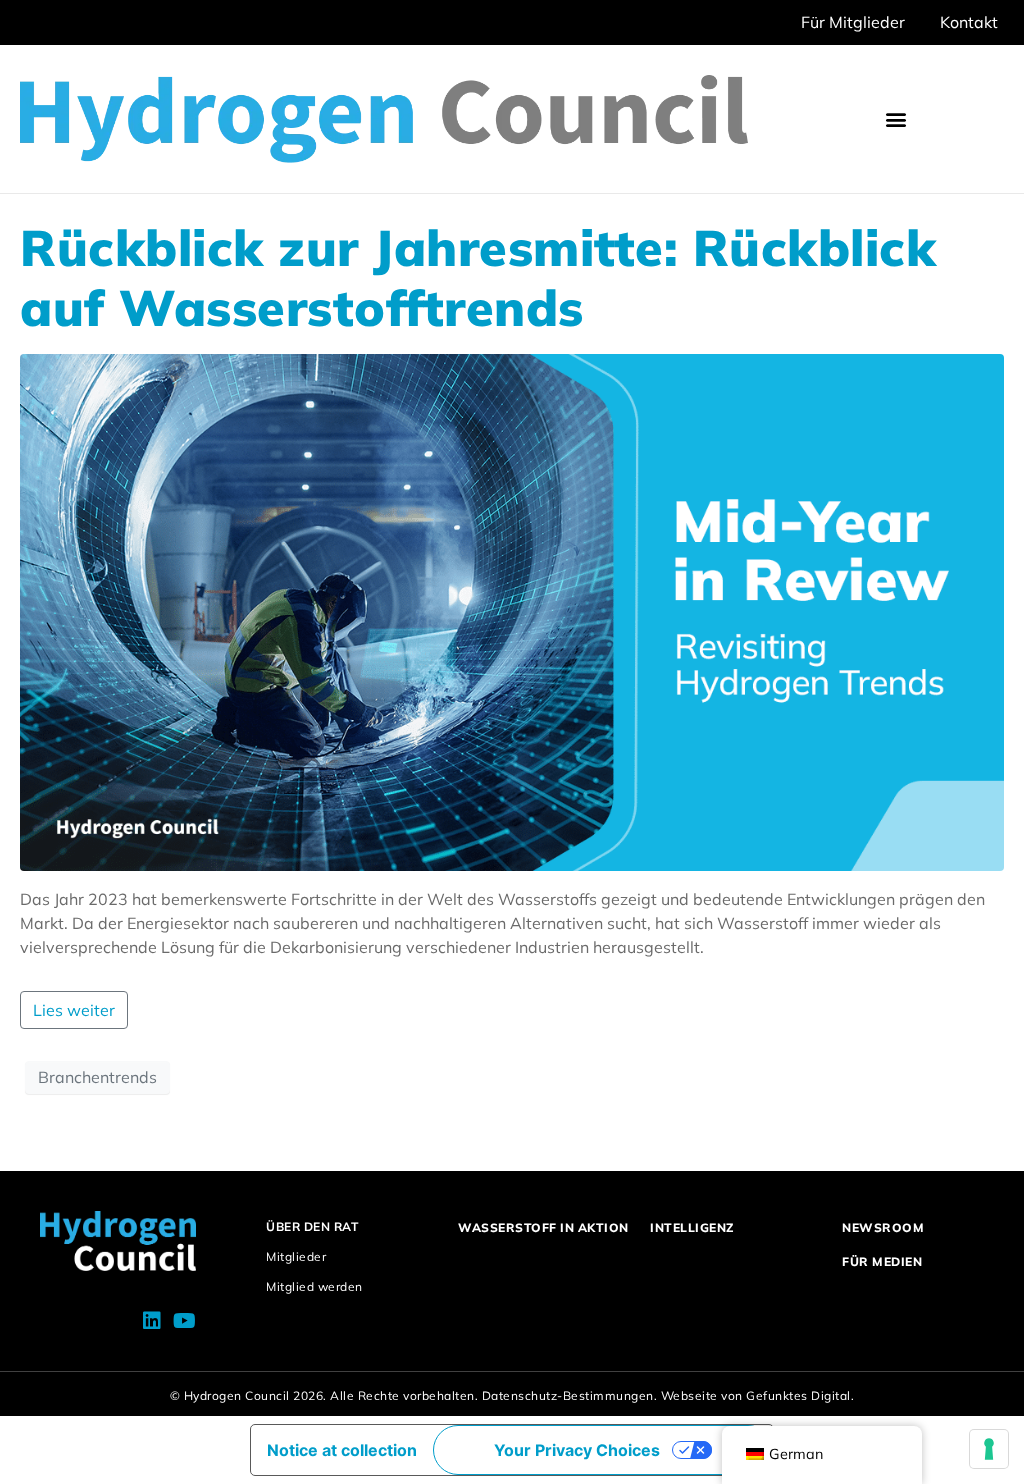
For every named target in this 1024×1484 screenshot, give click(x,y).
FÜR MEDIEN (882, 1261)
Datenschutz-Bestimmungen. (570, 1395)
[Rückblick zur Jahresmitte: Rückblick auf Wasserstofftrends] (512, 610)
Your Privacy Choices (577, 1450)
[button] (896, 119)
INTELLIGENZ (692, 1227)
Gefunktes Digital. (800, 1395)
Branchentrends (97, 1077)
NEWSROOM (883, 1227)
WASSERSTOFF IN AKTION (543, 1227)
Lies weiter (74, 1010)
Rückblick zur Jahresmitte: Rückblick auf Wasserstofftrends (478, 277)
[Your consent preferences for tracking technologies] (989, 1449)
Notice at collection (342, 1450)
